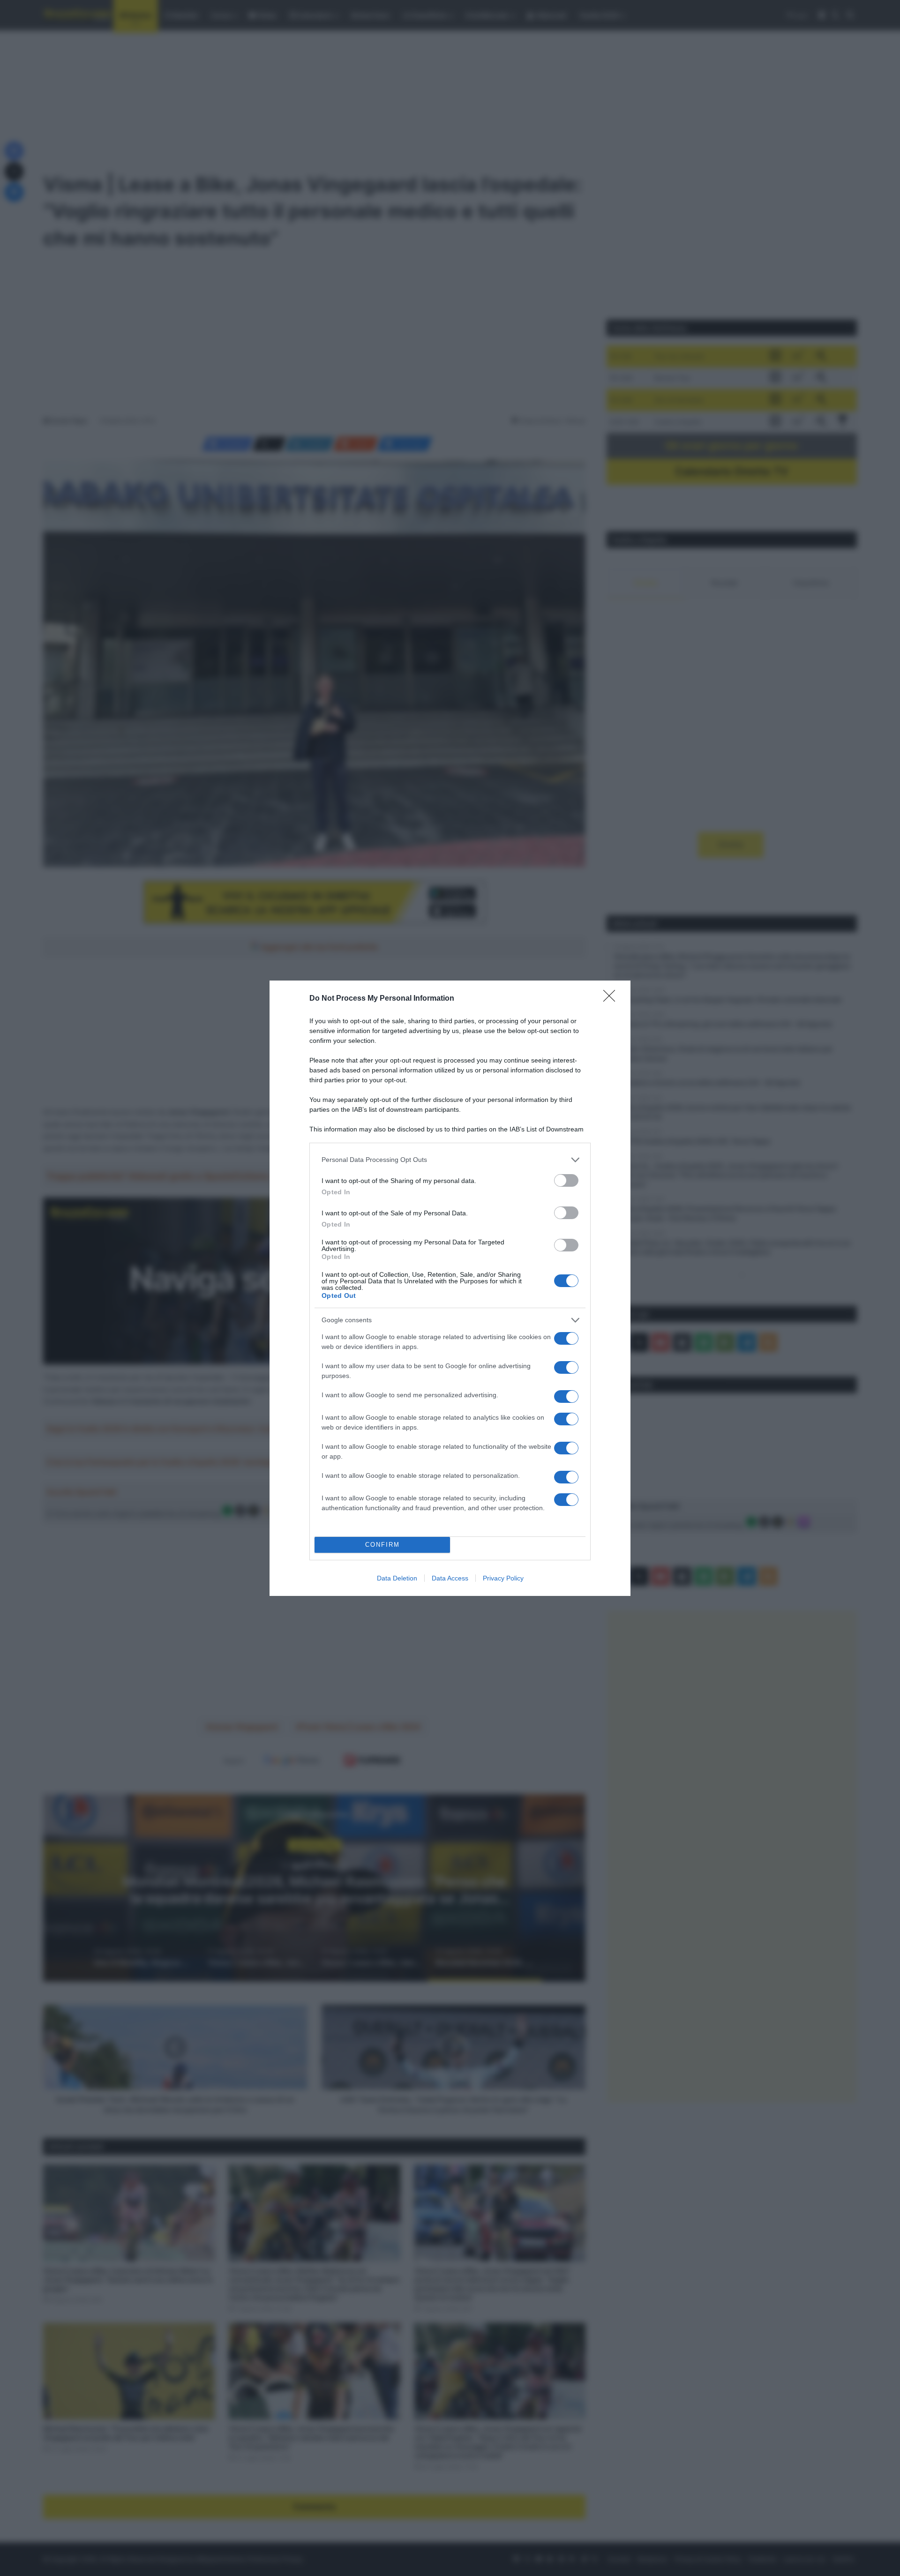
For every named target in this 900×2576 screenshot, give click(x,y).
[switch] (566, 1180)
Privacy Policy (503, 1578)
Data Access (450, 1578)
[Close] (612, 999)
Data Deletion (397, 1578)
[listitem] (450, 1160)
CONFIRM (382, 1545)
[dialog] (450, 1288)
